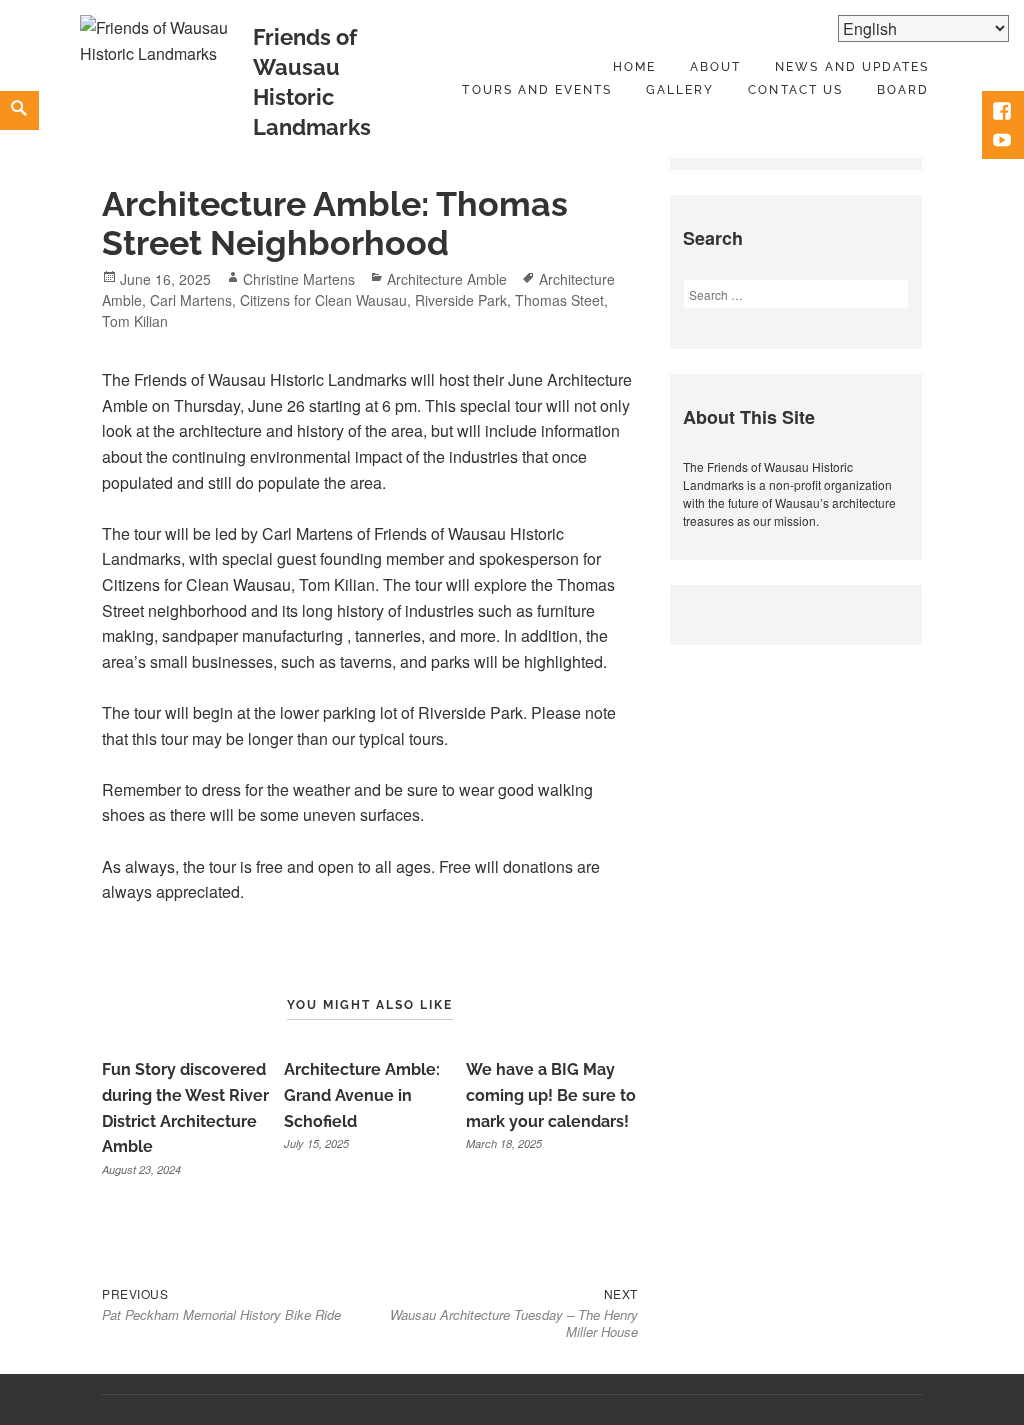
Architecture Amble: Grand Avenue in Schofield (362, 1095)
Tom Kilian (135, 321)
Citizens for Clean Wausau (323, 300)
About (715, 67)
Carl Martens (191, 300)
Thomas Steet (559, 300)
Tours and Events (537, 90)
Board (903, 90)
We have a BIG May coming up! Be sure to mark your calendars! (551, 1095)
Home (634, 67)
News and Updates (852, 67)
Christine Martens (299, 279)
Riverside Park (461, 300)
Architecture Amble (447, 279)
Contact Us (795, 90)
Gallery (680, 90)
